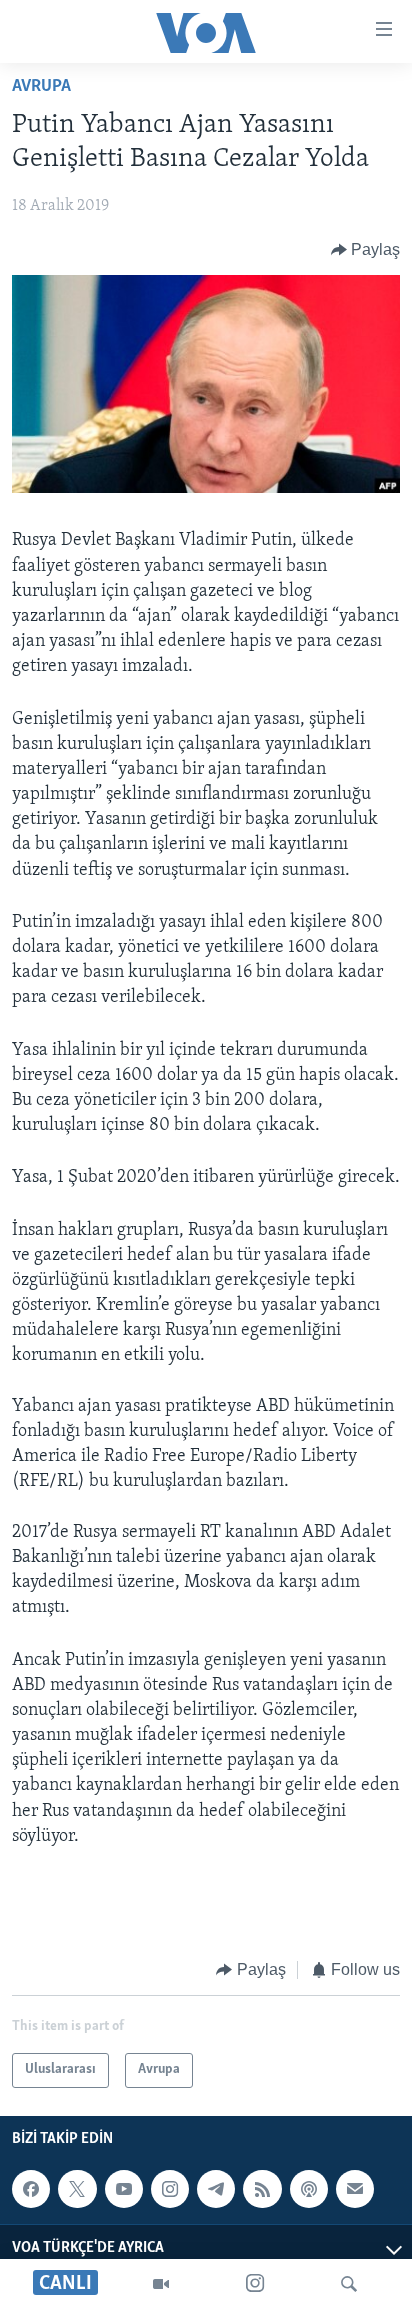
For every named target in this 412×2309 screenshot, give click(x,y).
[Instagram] (255, 2284)
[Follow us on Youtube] (124, 2189)
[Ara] (349, 2284)
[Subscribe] (355, 2189)
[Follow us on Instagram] (170, 2189)
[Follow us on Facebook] (31, 2189)
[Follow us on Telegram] (216, 2189)
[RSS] (262, 2189)
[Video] (161, 2284)
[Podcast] (309, 2189)
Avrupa (41, 87)
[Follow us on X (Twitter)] (77, 2189)
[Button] (366, 250)
